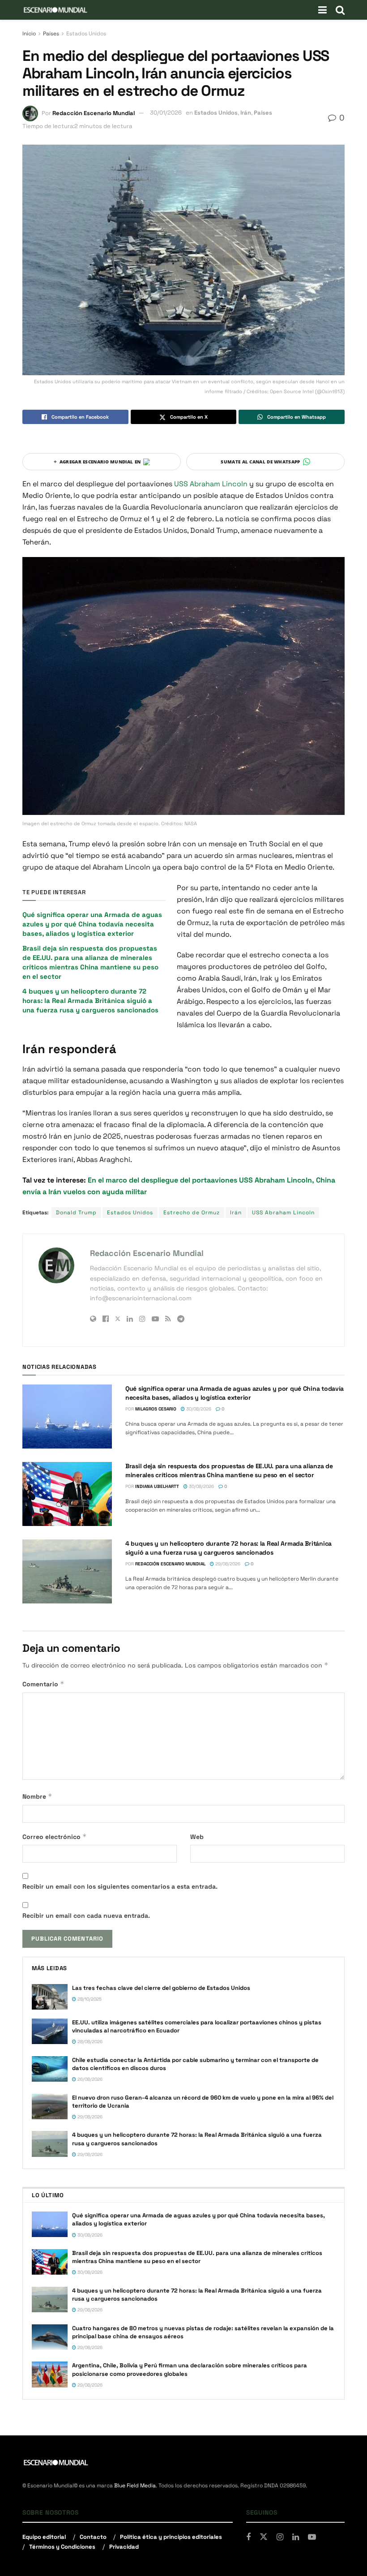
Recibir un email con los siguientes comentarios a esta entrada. (120, 1886)
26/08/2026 (89, 2079)
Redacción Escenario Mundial (94, 113)
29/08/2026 (227, 1564)
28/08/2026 (89, 2042)
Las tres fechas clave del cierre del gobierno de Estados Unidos (161, 1988)
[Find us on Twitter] (264, 2537)
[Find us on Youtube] (312, 2537)
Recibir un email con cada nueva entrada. (86, 1916)
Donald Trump (76, 1213)
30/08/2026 (198, 1409)
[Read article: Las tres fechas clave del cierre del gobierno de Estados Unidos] (50, 1997)
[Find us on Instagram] (280, 2537)
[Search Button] (340, 10)
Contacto (93, 2537)
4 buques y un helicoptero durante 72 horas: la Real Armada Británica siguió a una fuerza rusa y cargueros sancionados (90, 1001)
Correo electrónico (55, 1837)
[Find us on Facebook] (248, 2537)
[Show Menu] (322, 10)
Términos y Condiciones (62, 2547)
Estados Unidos (86, 34)
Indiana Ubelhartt (157, 1486)
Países (51, 34)
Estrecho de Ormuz (192, 1213)
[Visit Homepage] (55, 10)
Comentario (43, 1684)
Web (197, 1837)
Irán (246, 113)
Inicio (29, 34)
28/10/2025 (89, 1999)
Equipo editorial (44, 2537)
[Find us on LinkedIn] (296, 2537)
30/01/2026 (166, 113)
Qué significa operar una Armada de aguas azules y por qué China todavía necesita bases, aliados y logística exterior (92, 924)
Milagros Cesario (156, 1409)
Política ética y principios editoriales (171, 2537)
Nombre (37, 1796)
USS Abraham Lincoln (212, 484)
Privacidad (124, 2547)
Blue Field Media (135, 2486)
